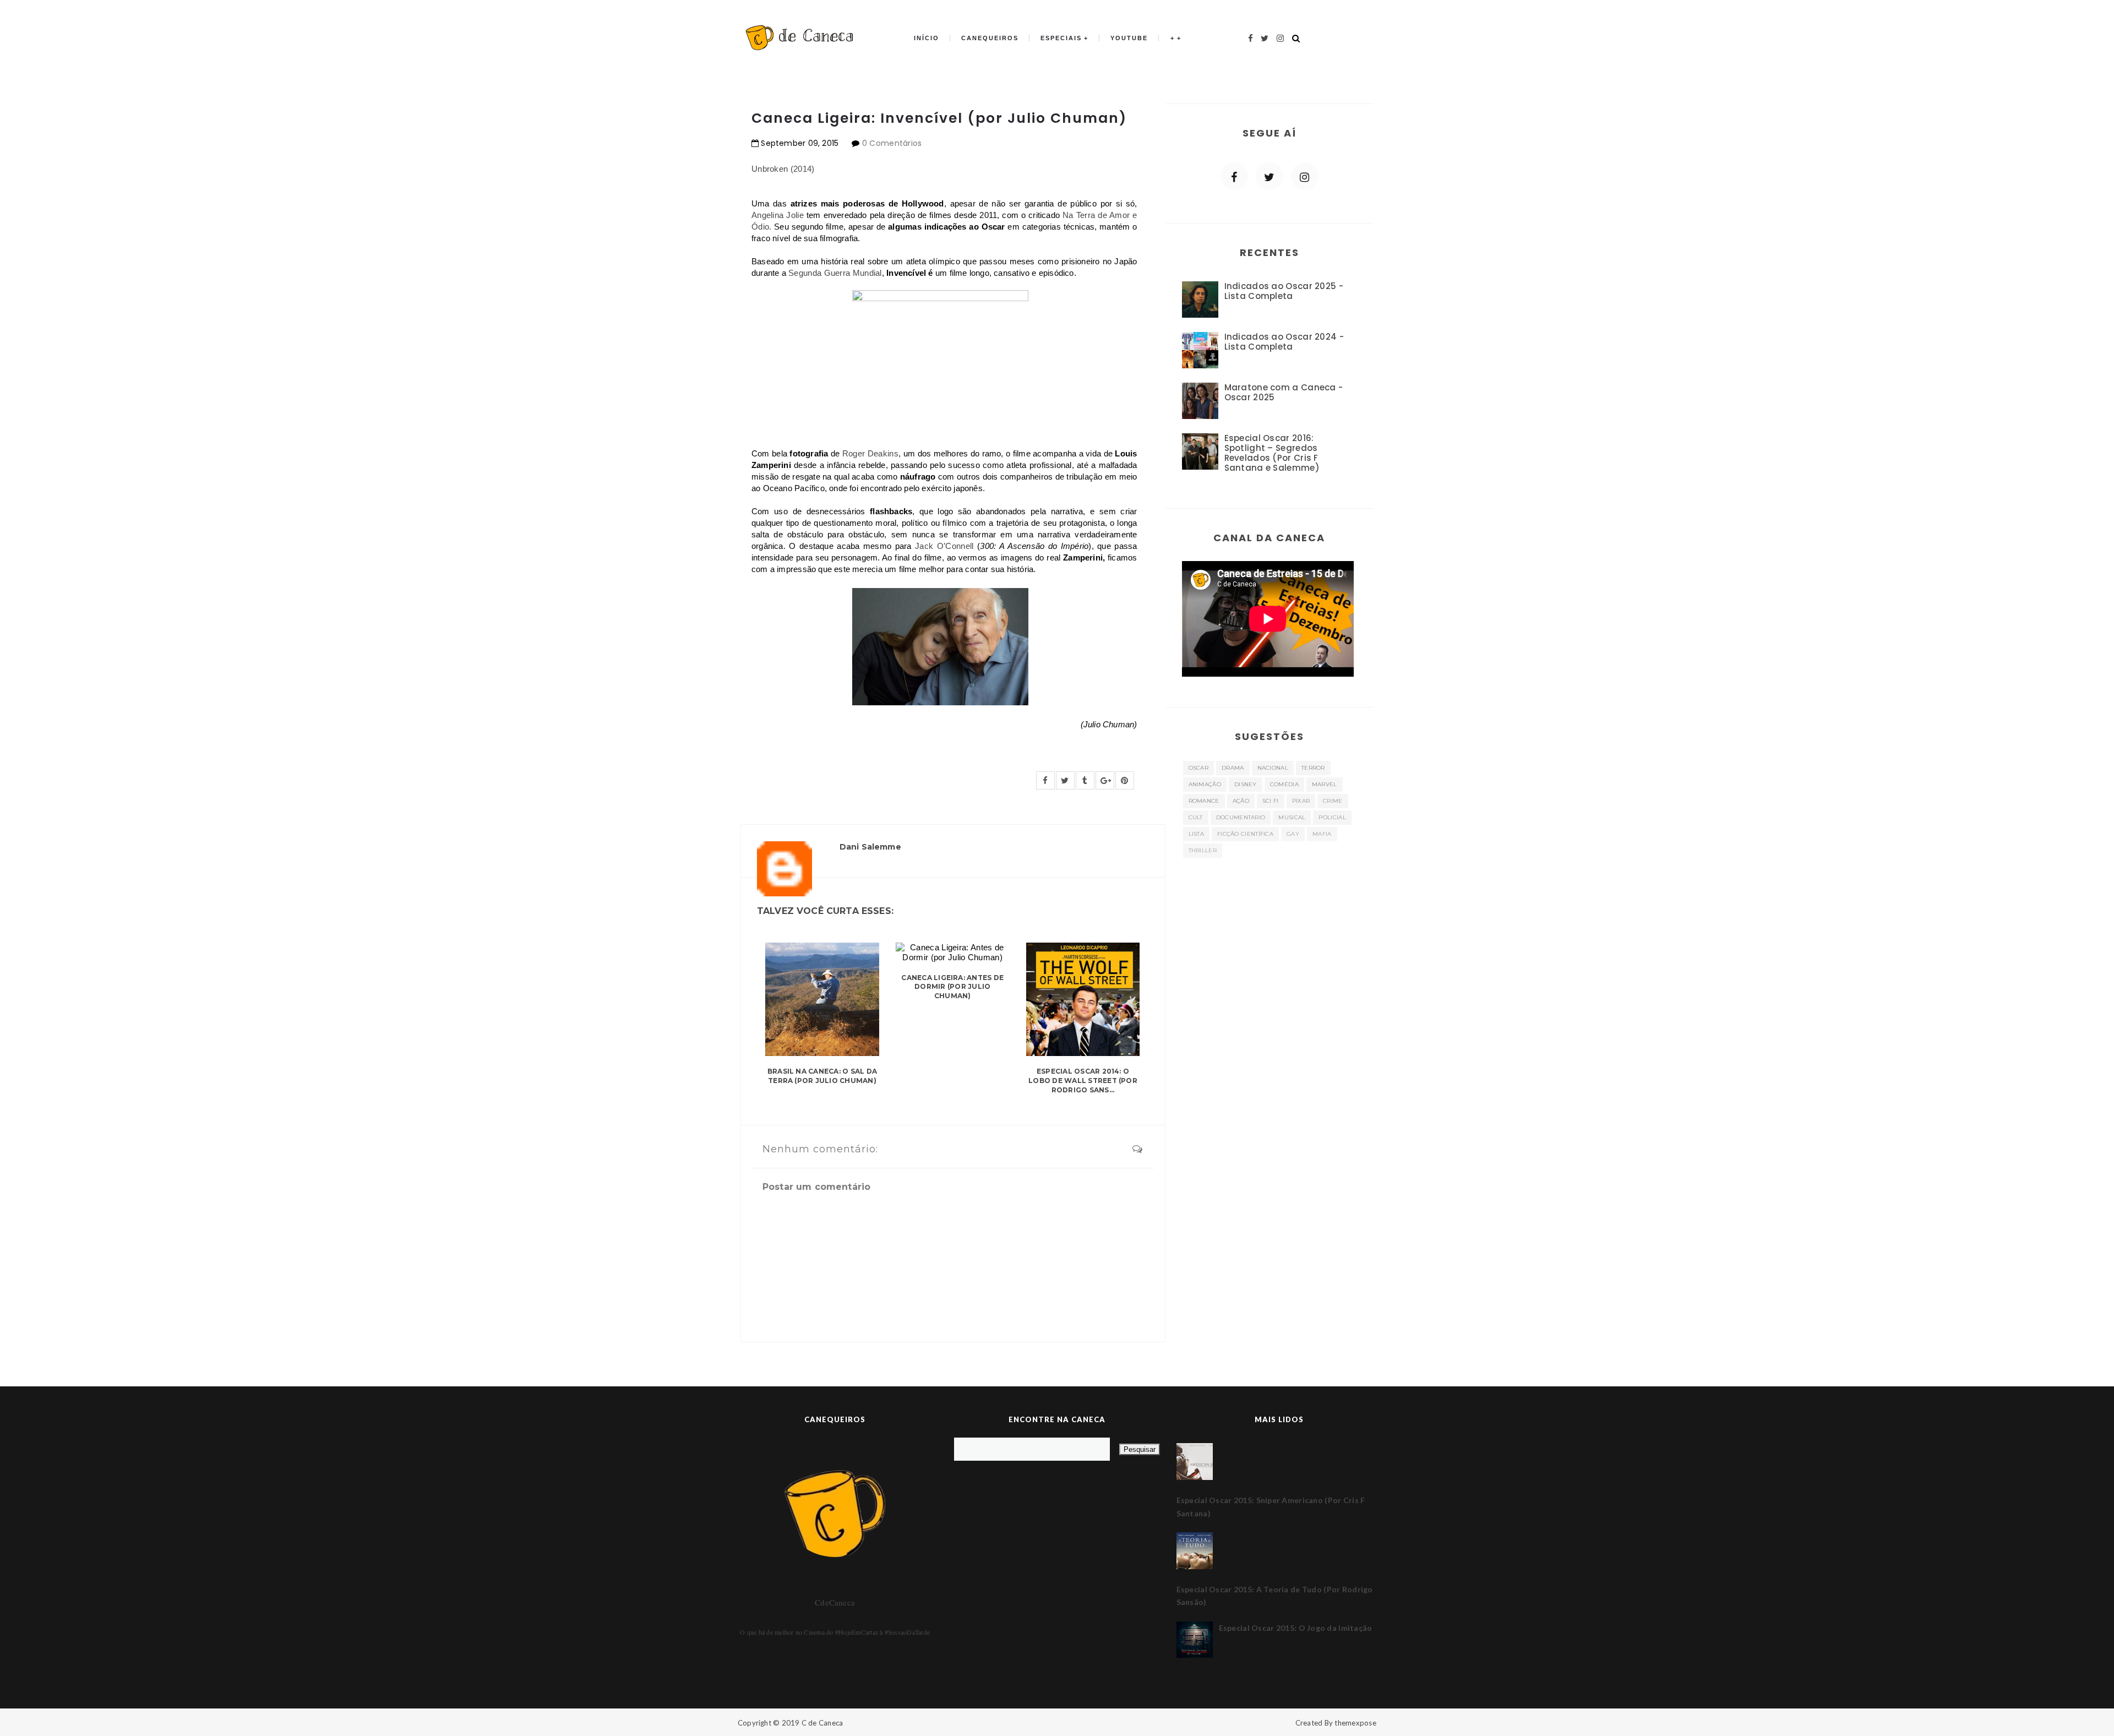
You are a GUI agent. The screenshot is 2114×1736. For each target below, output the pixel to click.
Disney (1246, 784)
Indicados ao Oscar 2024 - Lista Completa (1284, 342)
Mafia (1322, 834)
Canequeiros (990, 38)
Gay (1293, 834)
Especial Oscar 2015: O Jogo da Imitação (1296, 1628)
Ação (1241, 801)
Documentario (1241, 817)
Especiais (1061, 38)
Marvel (1325, 784)
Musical (1292, 817)
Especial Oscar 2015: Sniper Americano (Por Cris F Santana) (1271, 1507)
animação (1205, 784)
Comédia (1284, 784)
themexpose (1355, 1723)
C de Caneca (822, 1723)
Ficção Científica (1245, 834)
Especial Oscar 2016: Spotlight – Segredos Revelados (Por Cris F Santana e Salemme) (1272, 453)
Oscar (1199, 768)
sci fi (1271, 801)
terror (1313, 768)
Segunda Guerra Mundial (835, 273)
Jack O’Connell (946, 546)
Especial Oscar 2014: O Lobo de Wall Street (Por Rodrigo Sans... (1083, 1081)
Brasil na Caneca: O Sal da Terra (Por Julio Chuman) (822, 1076)
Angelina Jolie (778, 215)
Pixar (1301, 801)
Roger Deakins (870, 453)
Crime (1333, 801)
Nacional (1273, 768)
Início (927, 38)
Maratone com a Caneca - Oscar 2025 (1284, 392)
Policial (1332, 817)
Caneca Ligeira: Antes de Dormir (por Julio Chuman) (952, 987)
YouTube (1129, 38)
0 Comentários (892, 143)
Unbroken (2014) (783, 169)
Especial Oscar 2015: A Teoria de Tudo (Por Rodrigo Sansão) (1275, 1596)
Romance (1204, 801)
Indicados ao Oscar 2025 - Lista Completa (1284, 291)
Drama (1233, 768)
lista (1197, 834)
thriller (1203, 850)
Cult (1196, 817)
